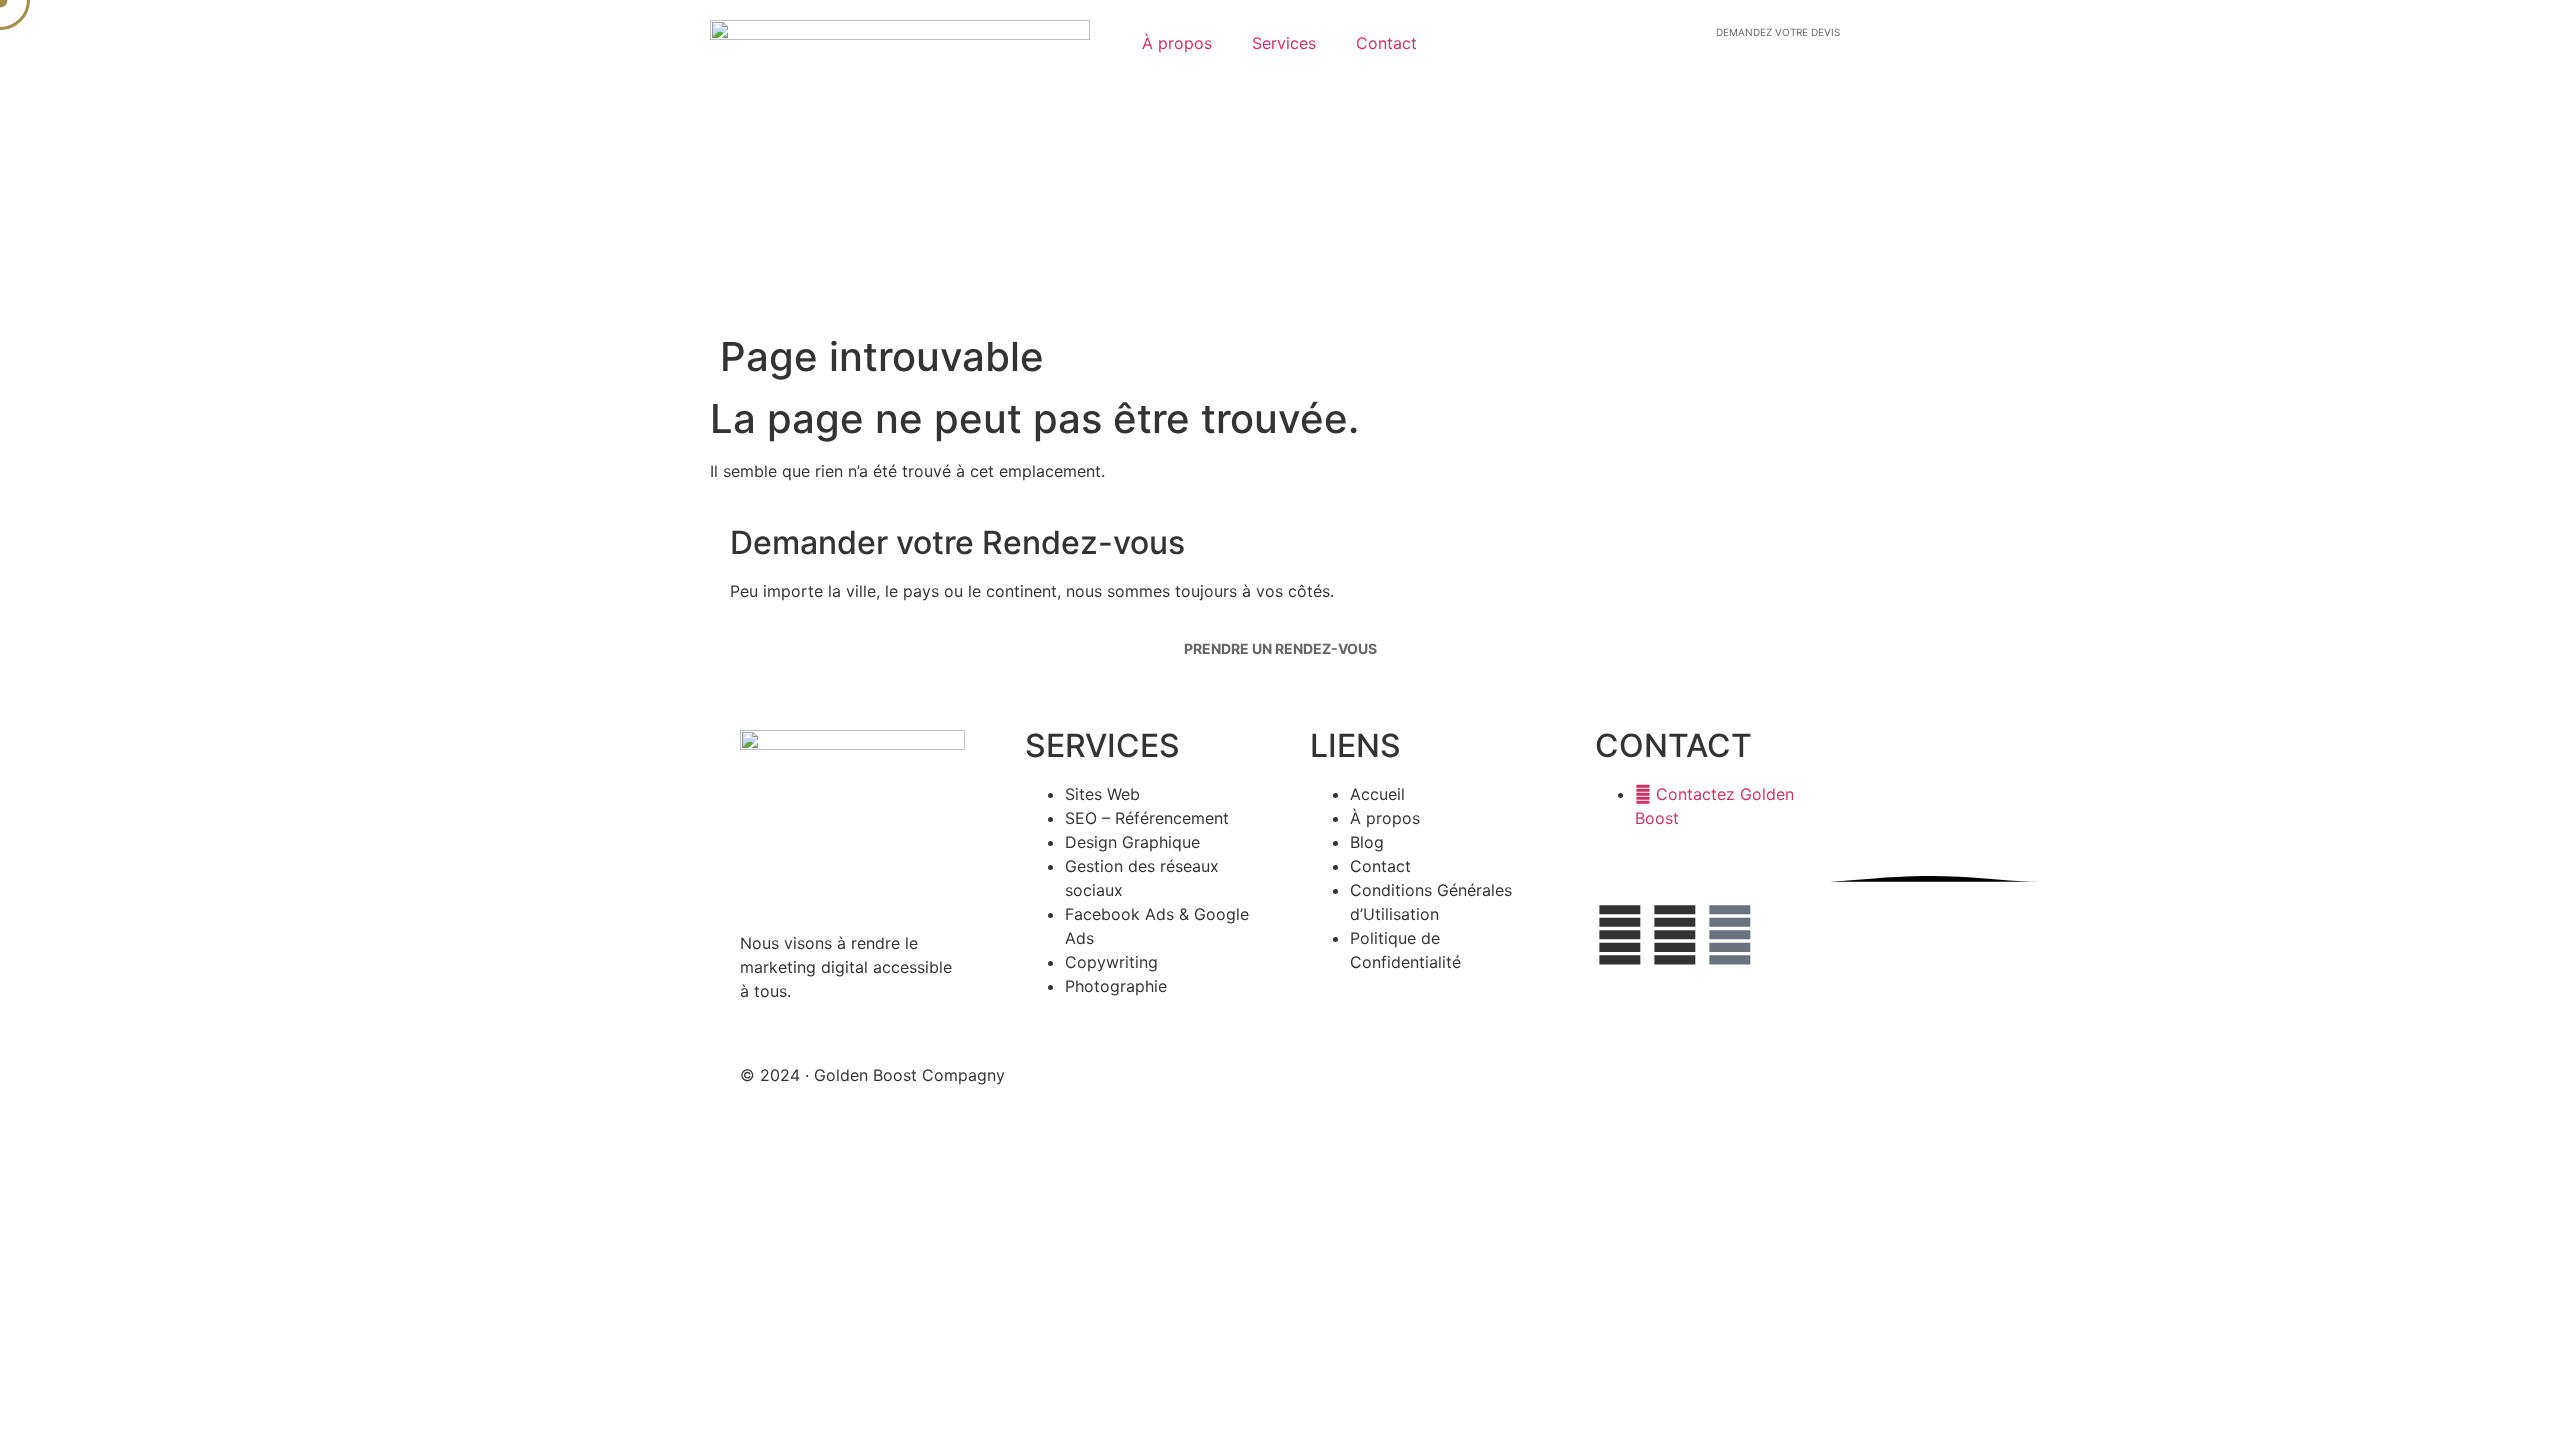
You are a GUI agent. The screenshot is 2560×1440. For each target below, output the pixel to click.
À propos (1177, 43)
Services (1284, 43)
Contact (1386, 43)
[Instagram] (1730, 935)
